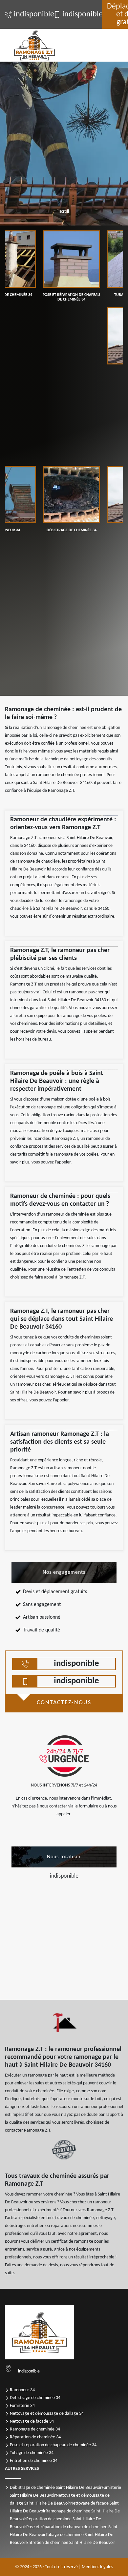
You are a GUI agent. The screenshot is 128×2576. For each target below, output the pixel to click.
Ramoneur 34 (22, 2390)
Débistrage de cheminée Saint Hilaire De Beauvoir (56, 2488)
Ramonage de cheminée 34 (35, 2429)
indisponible (30, 14)
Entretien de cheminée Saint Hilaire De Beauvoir (71, 2543)
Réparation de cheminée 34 (35, 2437)
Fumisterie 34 (22, 2406)
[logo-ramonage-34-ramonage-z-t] (34, 45)
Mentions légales (97, 2567)
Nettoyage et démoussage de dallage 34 (47, 2414)
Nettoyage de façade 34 (32, 2421)
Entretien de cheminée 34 (34, 2461)
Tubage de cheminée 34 (32, 2453)
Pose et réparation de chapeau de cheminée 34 (53, 2445)
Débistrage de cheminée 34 (35, 2398)
